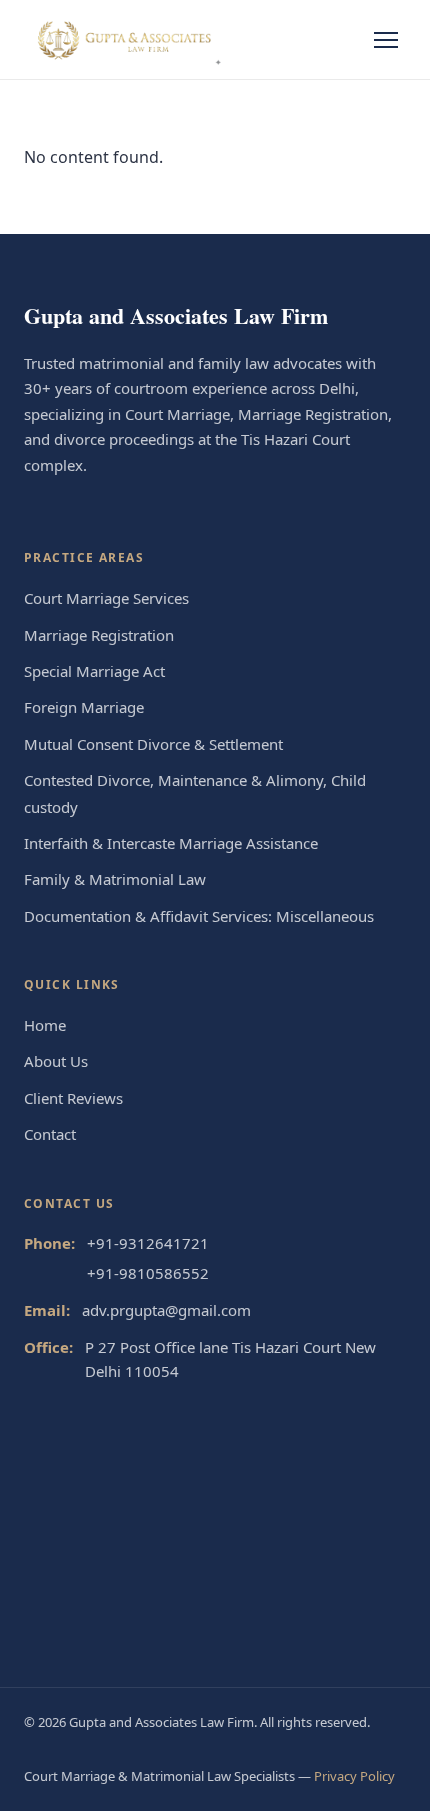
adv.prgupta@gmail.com (166, 1310)
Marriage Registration (99, 635)
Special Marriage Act (94, 671)
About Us (56, 1061)
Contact (50, 1134)
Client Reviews (73, 1098)
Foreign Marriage (84, 707)
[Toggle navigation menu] (386, 40)
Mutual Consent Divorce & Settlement (153, 744)
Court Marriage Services (106, 598)
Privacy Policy (354, 1776)
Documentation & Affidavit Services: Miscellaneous (199, 916)
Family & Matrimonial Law (115, 879)
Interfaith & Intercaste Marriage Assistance (171, 843)
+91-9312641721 (148, 1243)
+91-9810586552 (148, 1273)
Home (45, 1025)
